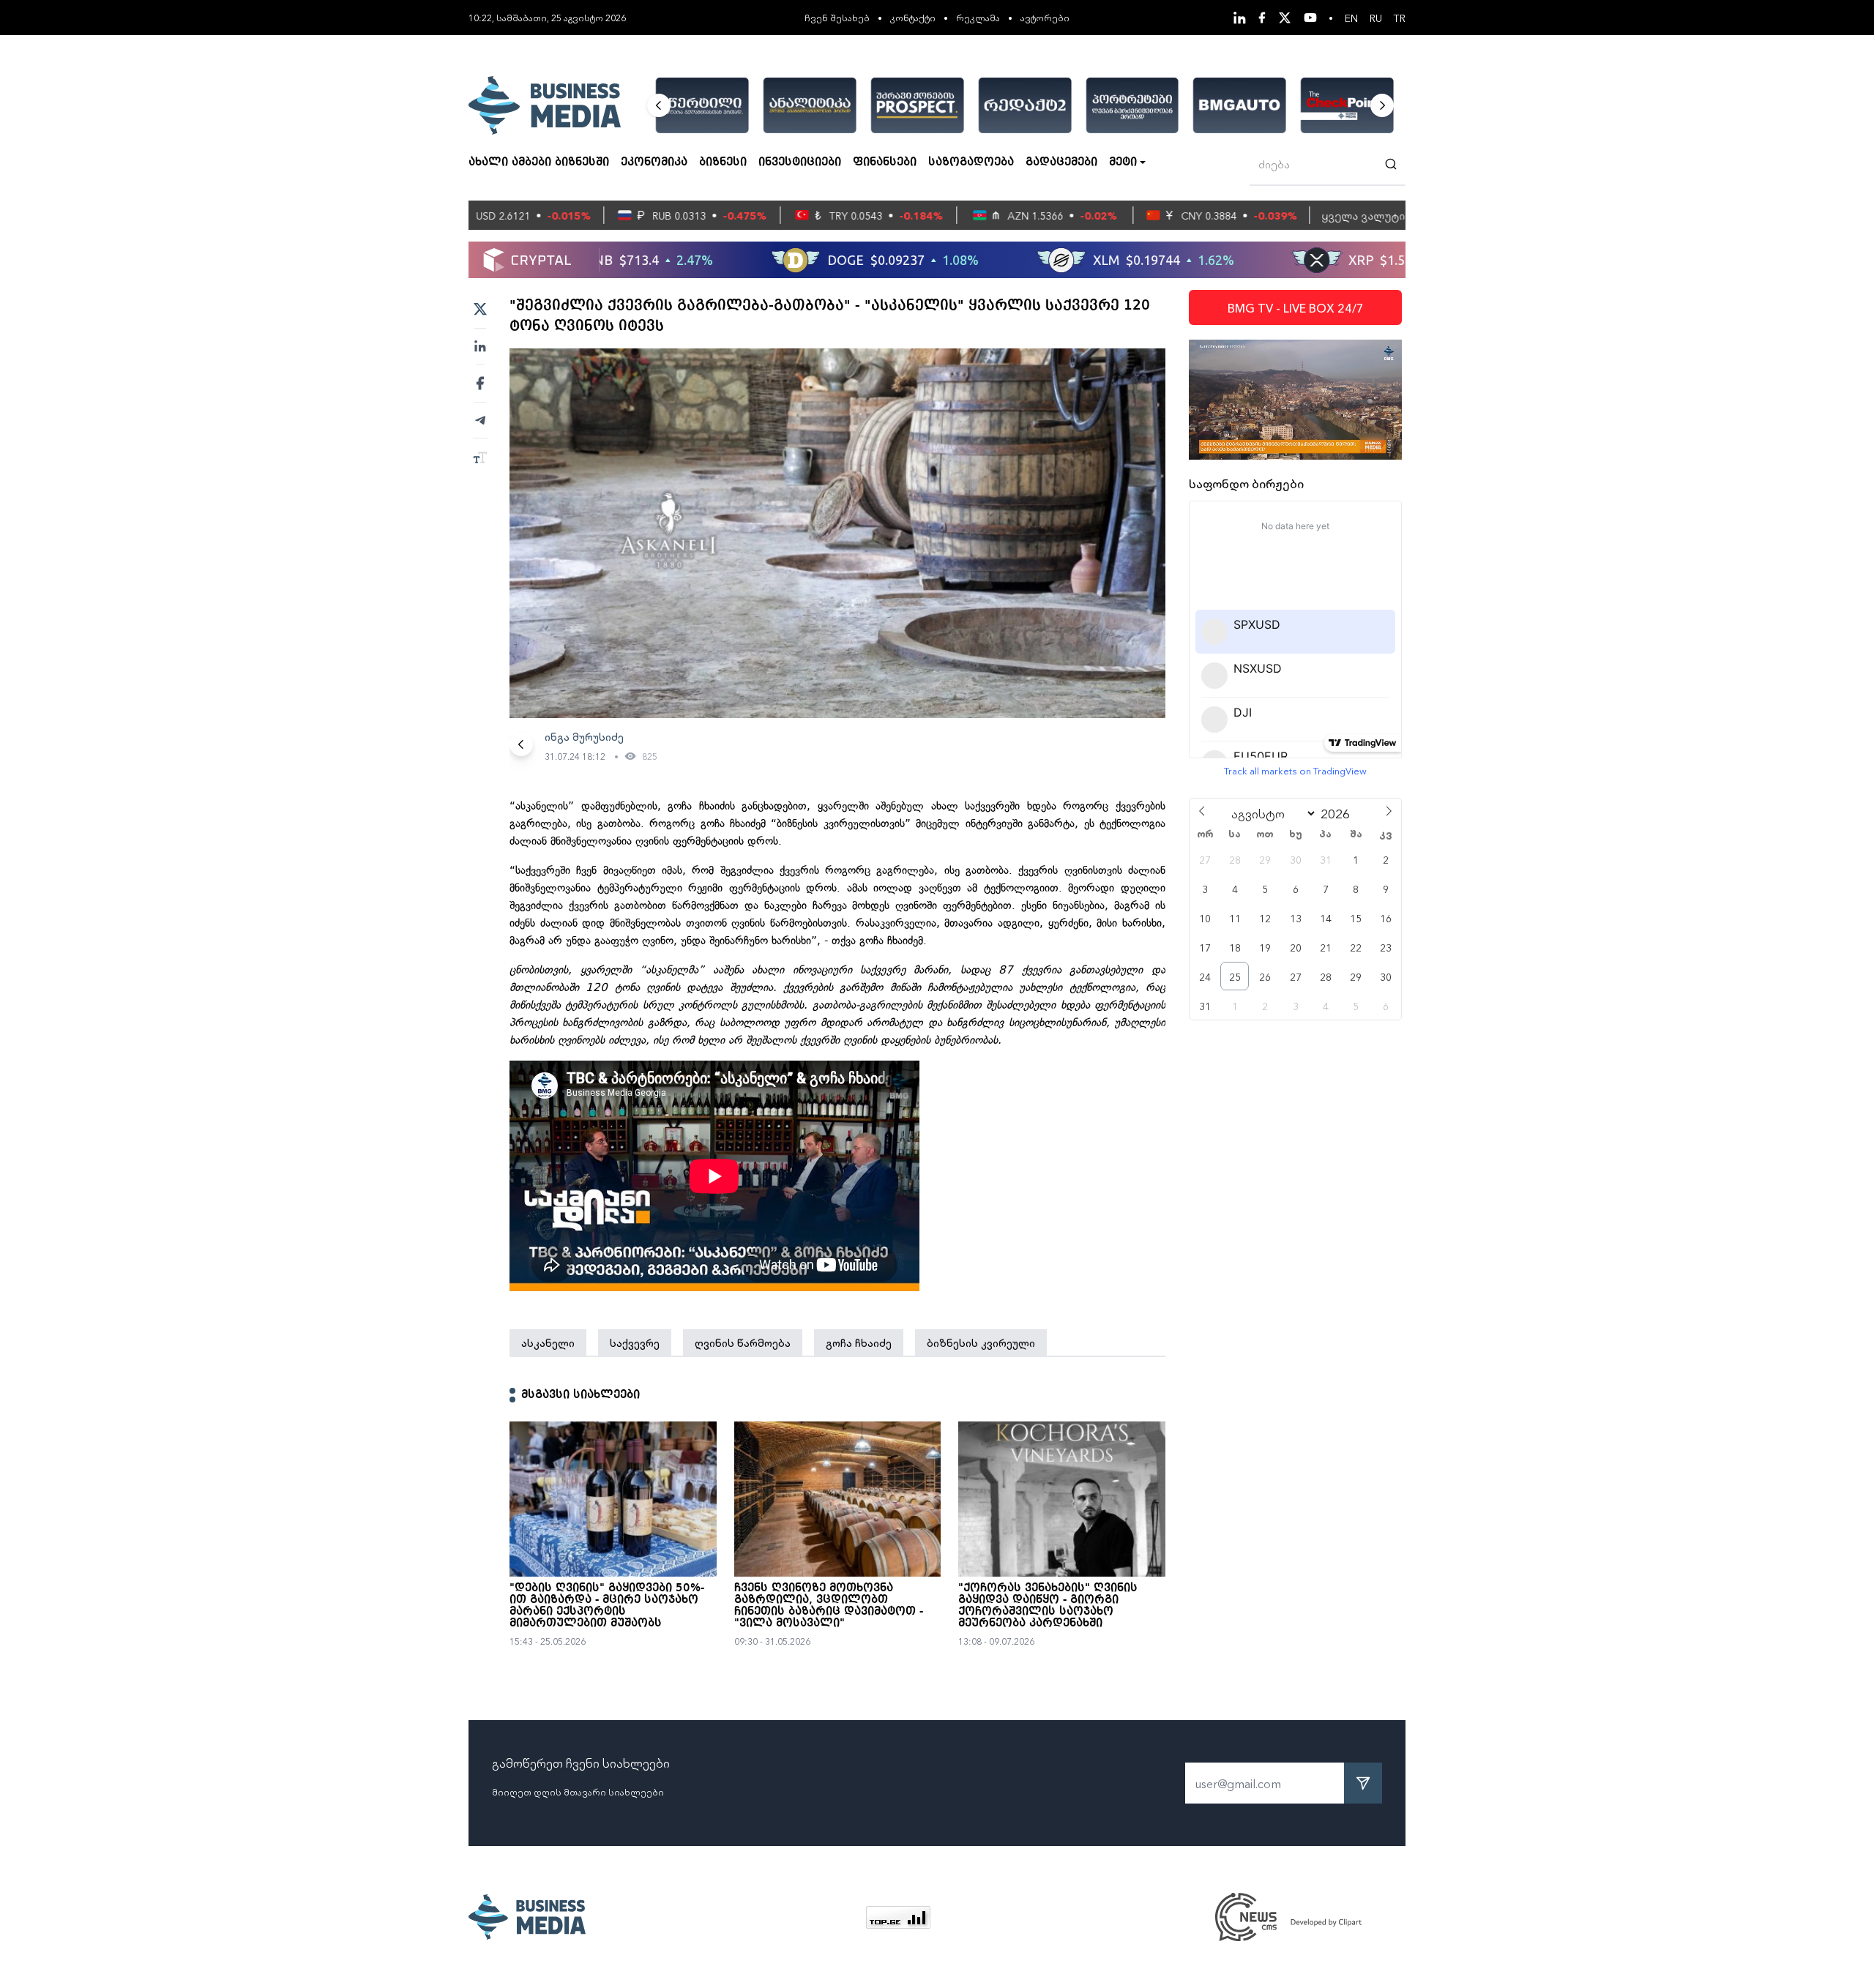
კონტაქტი (913, 17)
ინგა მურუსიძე (584, 736)
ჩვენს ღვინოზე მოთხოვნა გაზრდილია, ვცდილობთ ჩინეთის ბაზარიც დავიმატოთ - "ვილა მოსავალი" (829, 1606)
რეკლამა (978, 17)
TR (1400, 18)
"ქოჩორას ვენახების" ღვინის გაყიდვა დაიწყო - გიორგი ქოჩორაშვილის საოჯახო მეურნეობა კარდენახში (1048, 1606)
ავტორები (1045, 17)
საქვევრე (635, 1342)
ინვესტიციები (800, 162)
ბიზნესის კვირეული (981, 1342)
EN (1351, 18)
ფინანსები (885, 162)
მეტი (1123, 162)
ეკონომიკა (654, 162)
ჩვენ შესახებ (837, 17)
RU (1376, 18)
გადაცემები (1061, 162)
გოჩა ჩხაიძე (859, 1342)
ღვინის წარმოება (743, 1342)
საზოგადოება (971, 162)
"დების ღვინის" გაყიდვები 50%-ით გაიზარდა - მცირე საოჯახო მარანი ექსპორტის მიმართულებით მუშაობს (607, 1606)
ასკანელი (548, 1342)
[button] (659, 105)
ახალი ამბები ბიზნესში (539, 162)
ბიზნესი (723, 162)
